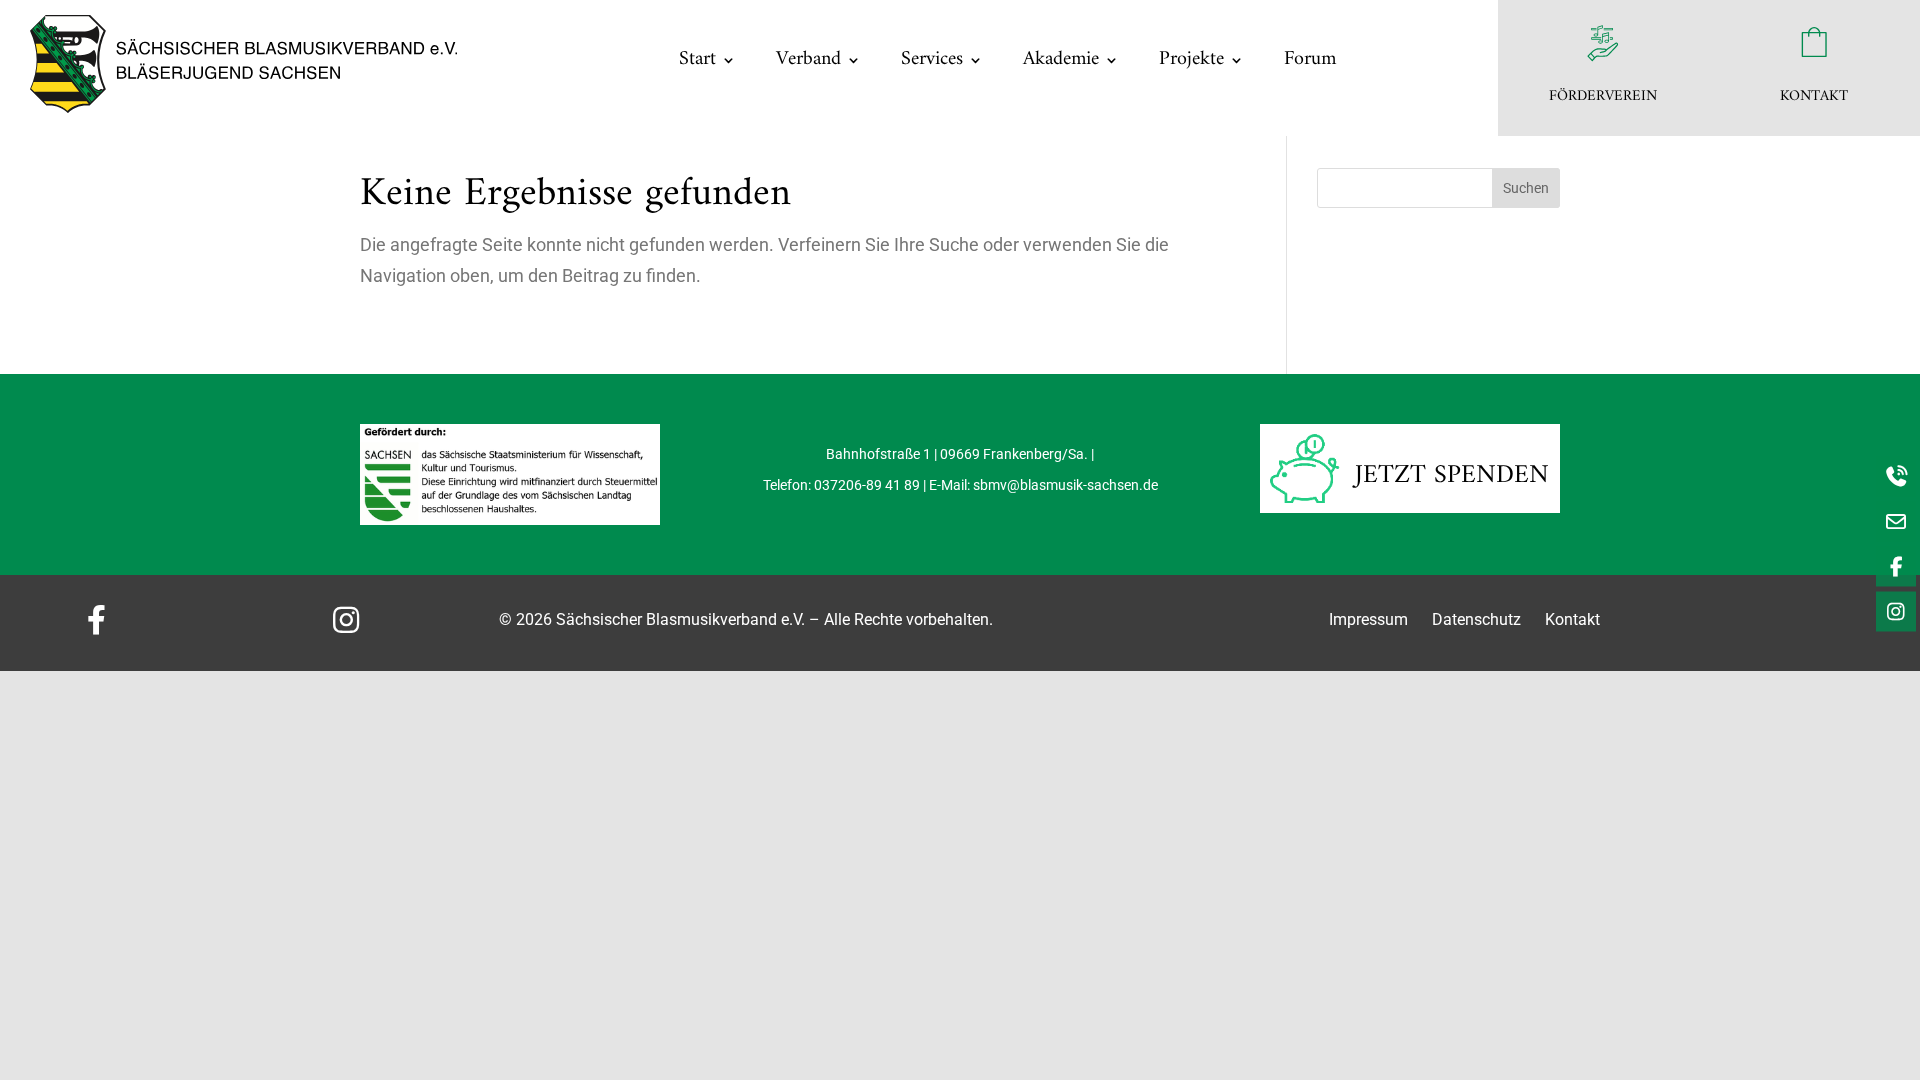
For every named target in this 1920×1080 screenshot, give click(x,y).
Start (697, 60)
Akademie (1061, 60)
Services (932, 60)
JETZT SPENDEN (1452, 475)
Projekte (1191, 60)
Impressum (1368, 619)
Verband (808, 60)
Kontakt (1572, 619)
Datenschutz (1478, 619)
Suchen (1526, 188)
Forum (1310, 60)
